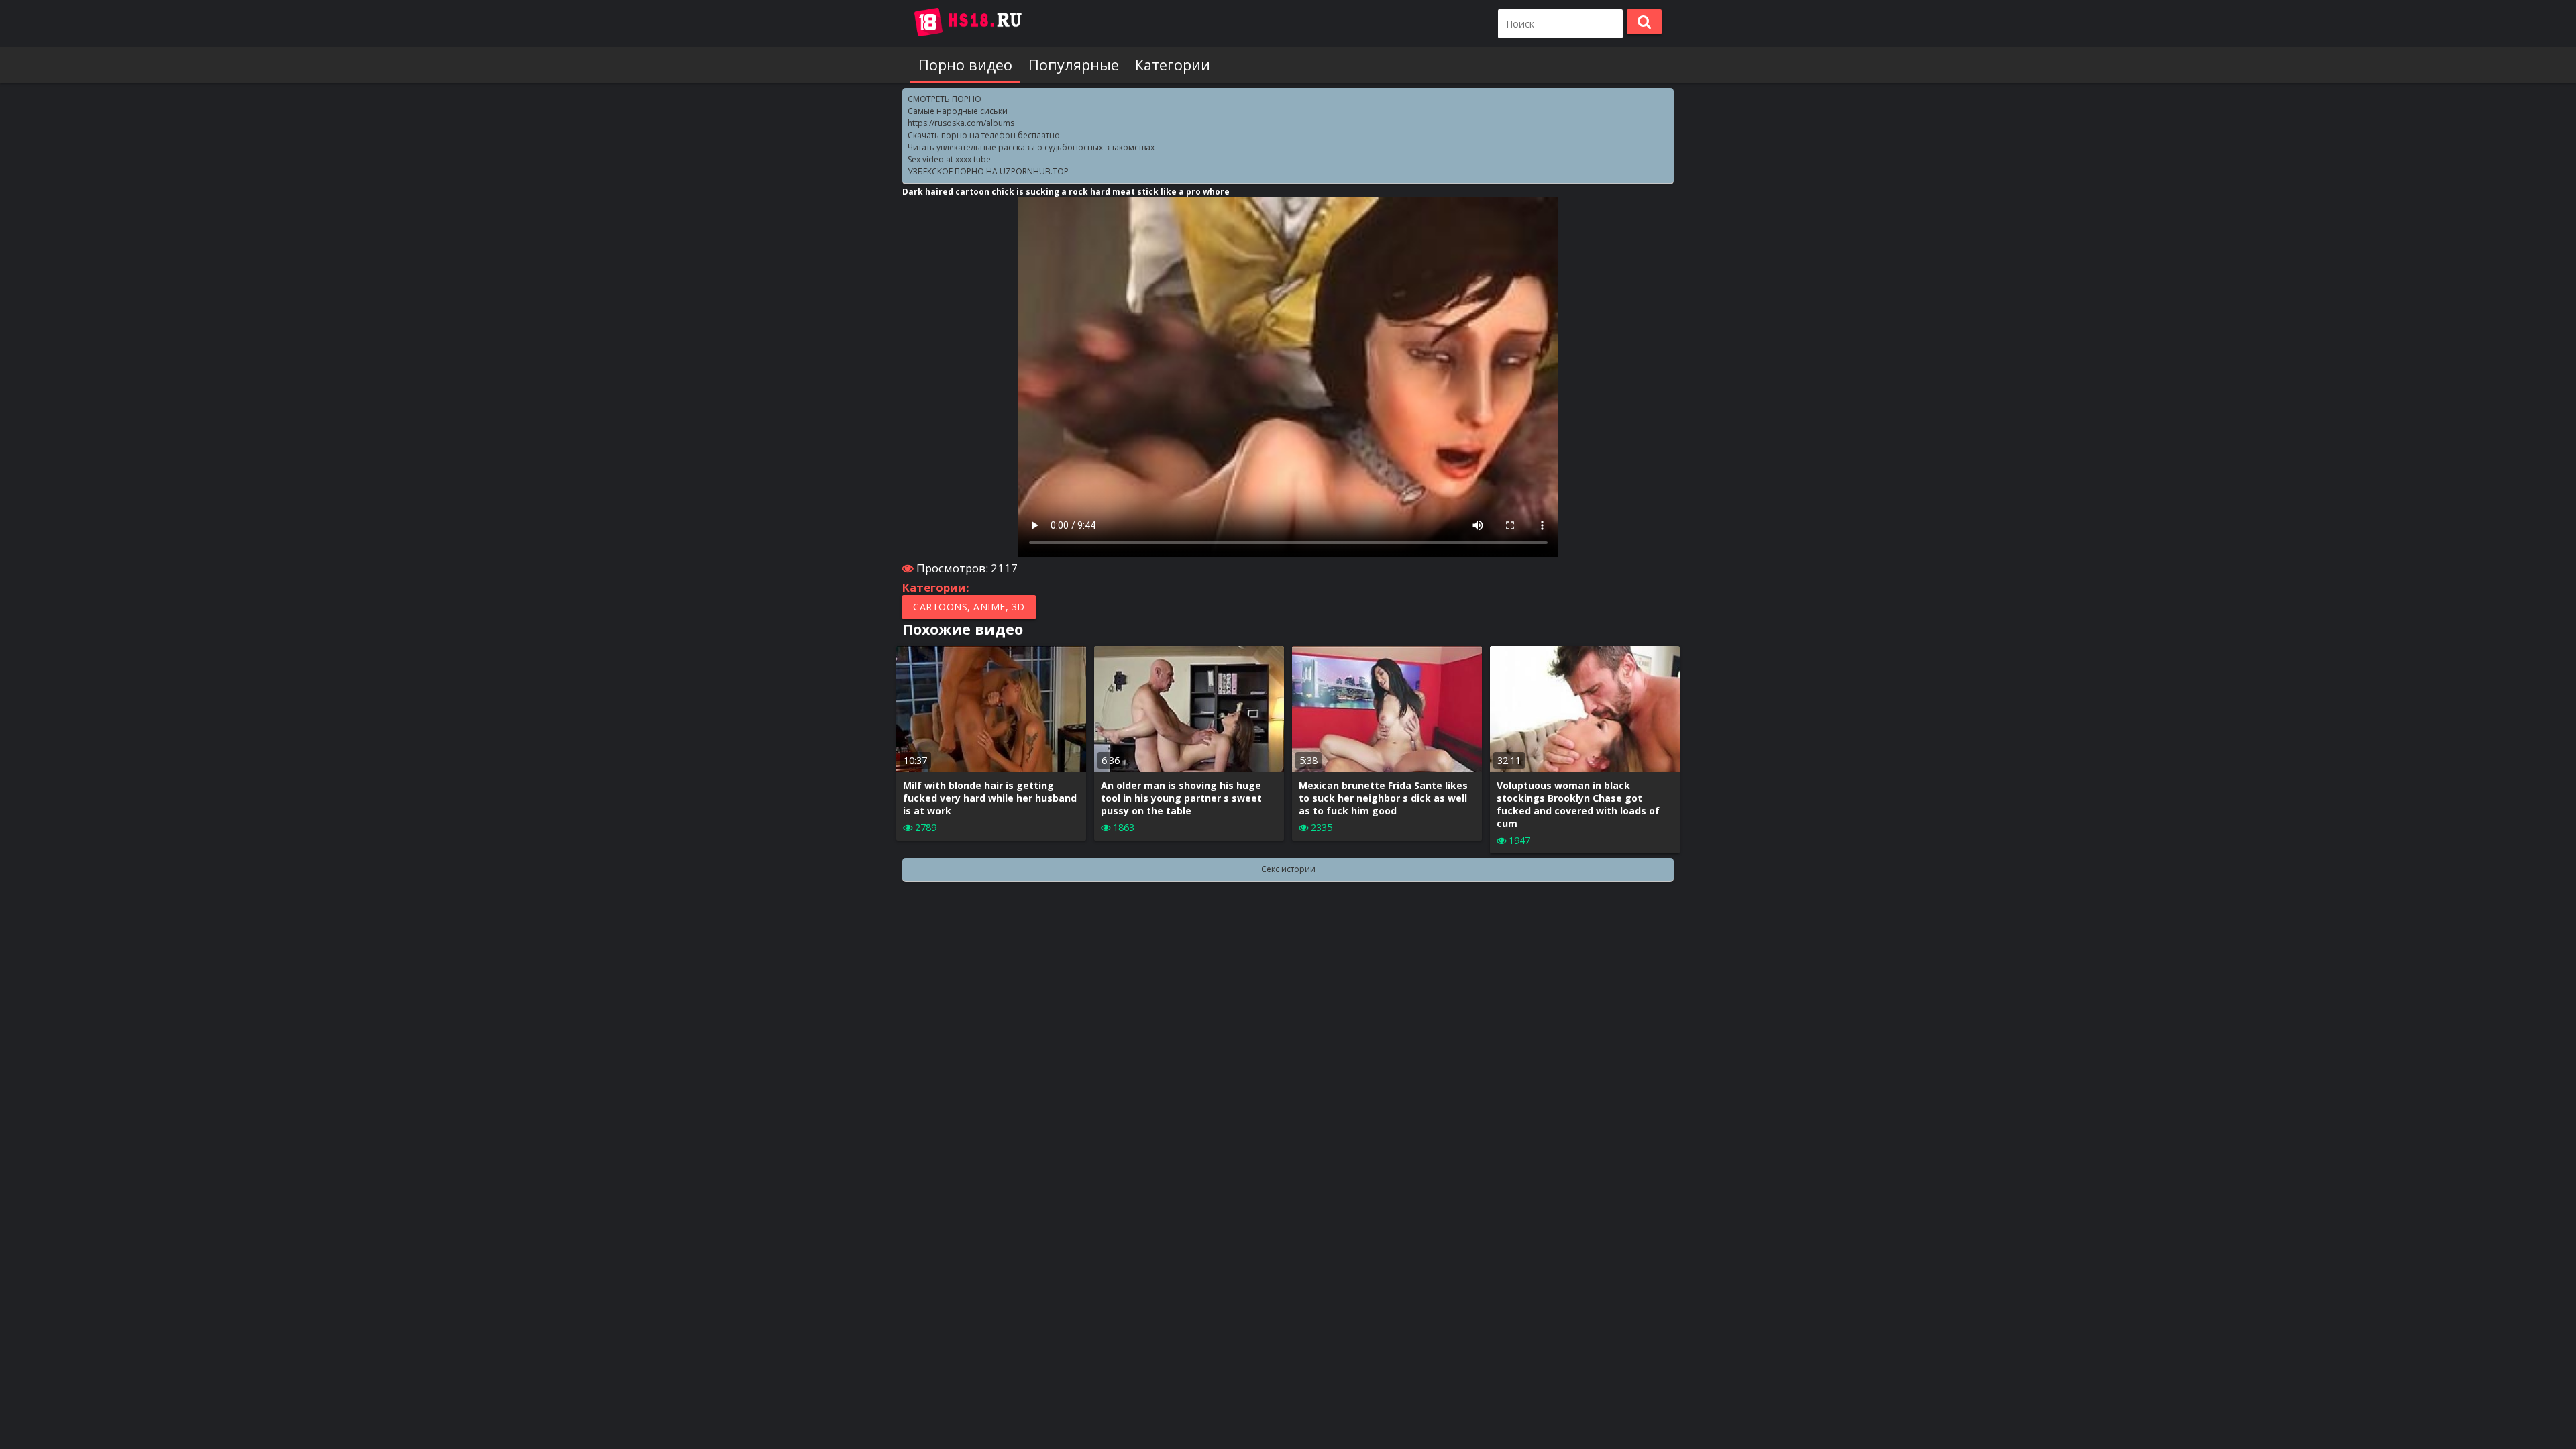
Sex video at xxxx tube (949, 159)
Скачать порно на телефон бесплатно (984, 135)
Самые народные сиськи (958, 111)
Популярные (1074, 65)
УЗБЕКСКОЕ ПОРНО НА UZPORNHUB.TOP (988, 171)
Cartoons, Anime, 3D (969, 607)
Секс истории (1288, 869)
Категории (1173, 65)
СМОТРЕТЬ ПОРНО (945, 99)
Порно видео (965, 65)
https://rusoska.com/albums (961, 123)
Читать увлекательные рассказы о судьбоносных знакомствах (1031, 147)
